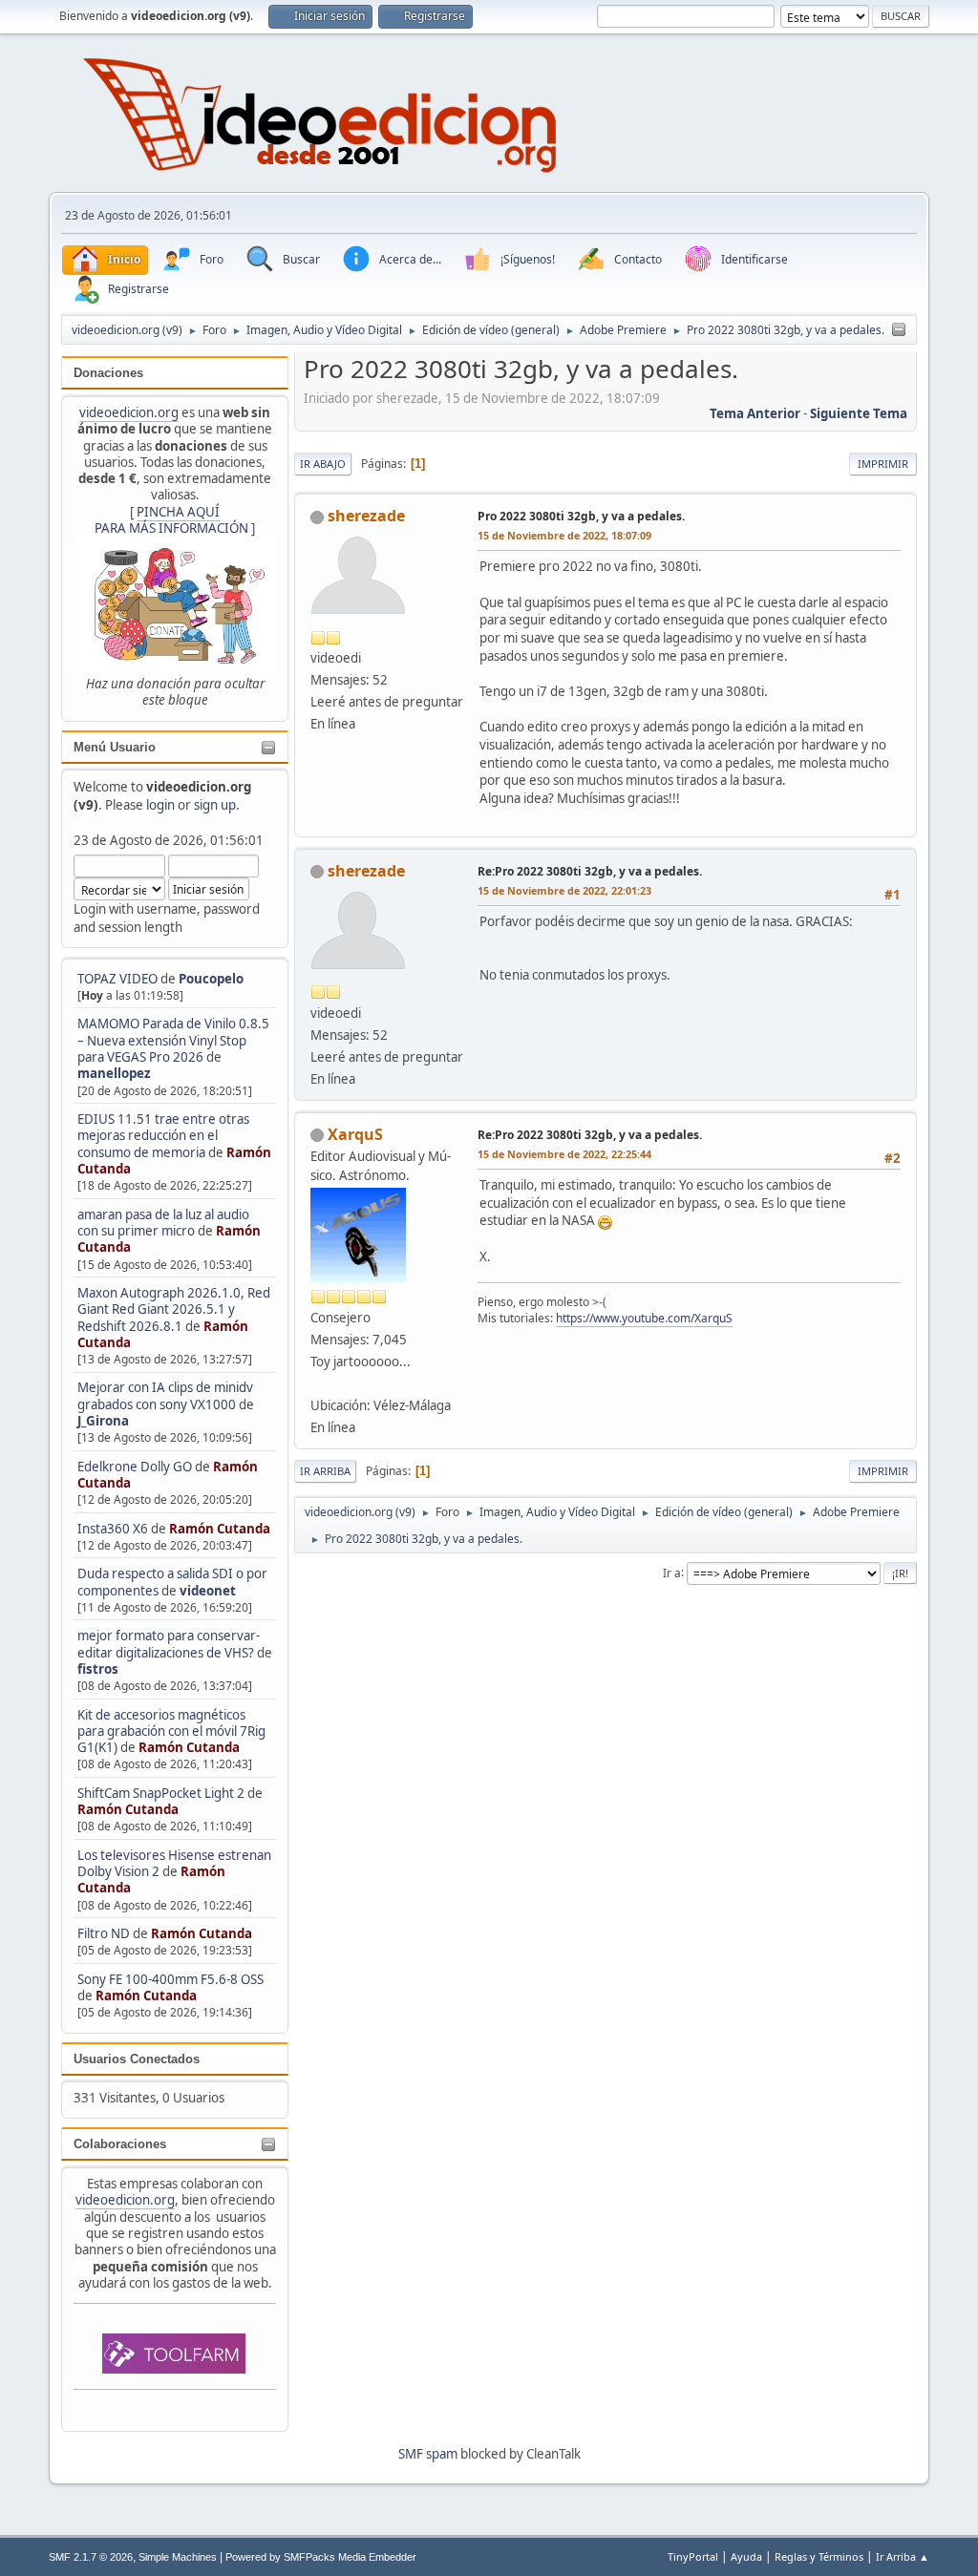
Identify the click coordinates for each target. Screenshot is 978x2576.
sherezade (366, 516)
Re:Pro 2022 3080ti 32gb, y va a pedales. (590, 871)
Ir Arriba (325, 1471)
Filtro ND (105, 1933)
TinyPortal (693, 2556)
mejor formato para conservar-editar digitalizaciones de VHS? (169, 1644)
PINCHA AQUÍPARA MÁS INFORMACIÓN (171, 520)
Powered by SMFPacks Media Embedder (321, 2557)
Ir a (672, 1572)
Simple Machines (178, 2557)
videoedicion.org (129, 412)
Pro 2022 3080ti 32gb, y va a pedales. (581, 516)
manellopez (114, 1073)
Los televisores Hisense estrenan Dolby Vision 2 (174, 1863)
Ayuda (746, 2556)
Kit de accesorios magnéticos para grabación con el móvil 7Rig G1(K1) (171, 1731)
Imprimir (883, 464)
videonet (208, 1591)
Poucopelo (211, 979)
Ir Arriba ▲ (903, 2556)
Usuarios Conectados (137, 2059)
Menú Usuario (115, 747)
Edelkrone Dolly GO (135, 1467)
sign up (215, 805)
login (160, 805)
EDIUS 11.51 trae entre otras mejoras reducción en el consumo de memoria (163, 1136)
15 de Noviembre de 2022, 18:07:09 (564, 535)
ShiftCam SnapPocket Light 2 (161, 1793)
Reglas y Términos (819, 2556)
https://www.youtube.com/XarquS (644, 1318)
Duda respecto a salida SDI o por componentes (172, 1582)
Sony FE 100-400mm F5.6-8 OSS (170, 1979)
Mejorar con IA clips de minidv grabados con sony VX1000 (165, 1395)
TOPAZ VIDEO (117, 979)
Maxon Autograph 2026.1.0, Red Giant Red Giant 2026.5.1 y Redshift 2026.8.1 (174, 1309)
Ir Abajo (323, 464)
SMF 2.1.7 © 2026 (91, 2557)
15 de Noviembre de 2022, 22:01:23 (564, 890)
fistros (98, 1669)
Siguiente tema (859, 413)
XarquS (355, 1134)
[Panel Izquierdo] (899, 330)
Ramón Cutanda (220, 1529)
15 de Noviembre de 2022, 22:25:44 (564, 1154)
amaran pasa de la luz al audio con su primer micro (163, 1223)
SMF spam (428, 2454)
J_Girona (103, 1421)
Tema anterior (755, 413)
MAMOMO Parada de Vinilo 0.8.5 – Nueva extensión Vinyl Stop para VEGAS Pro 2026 (173, 1040)
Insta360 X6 (113, 1529)
